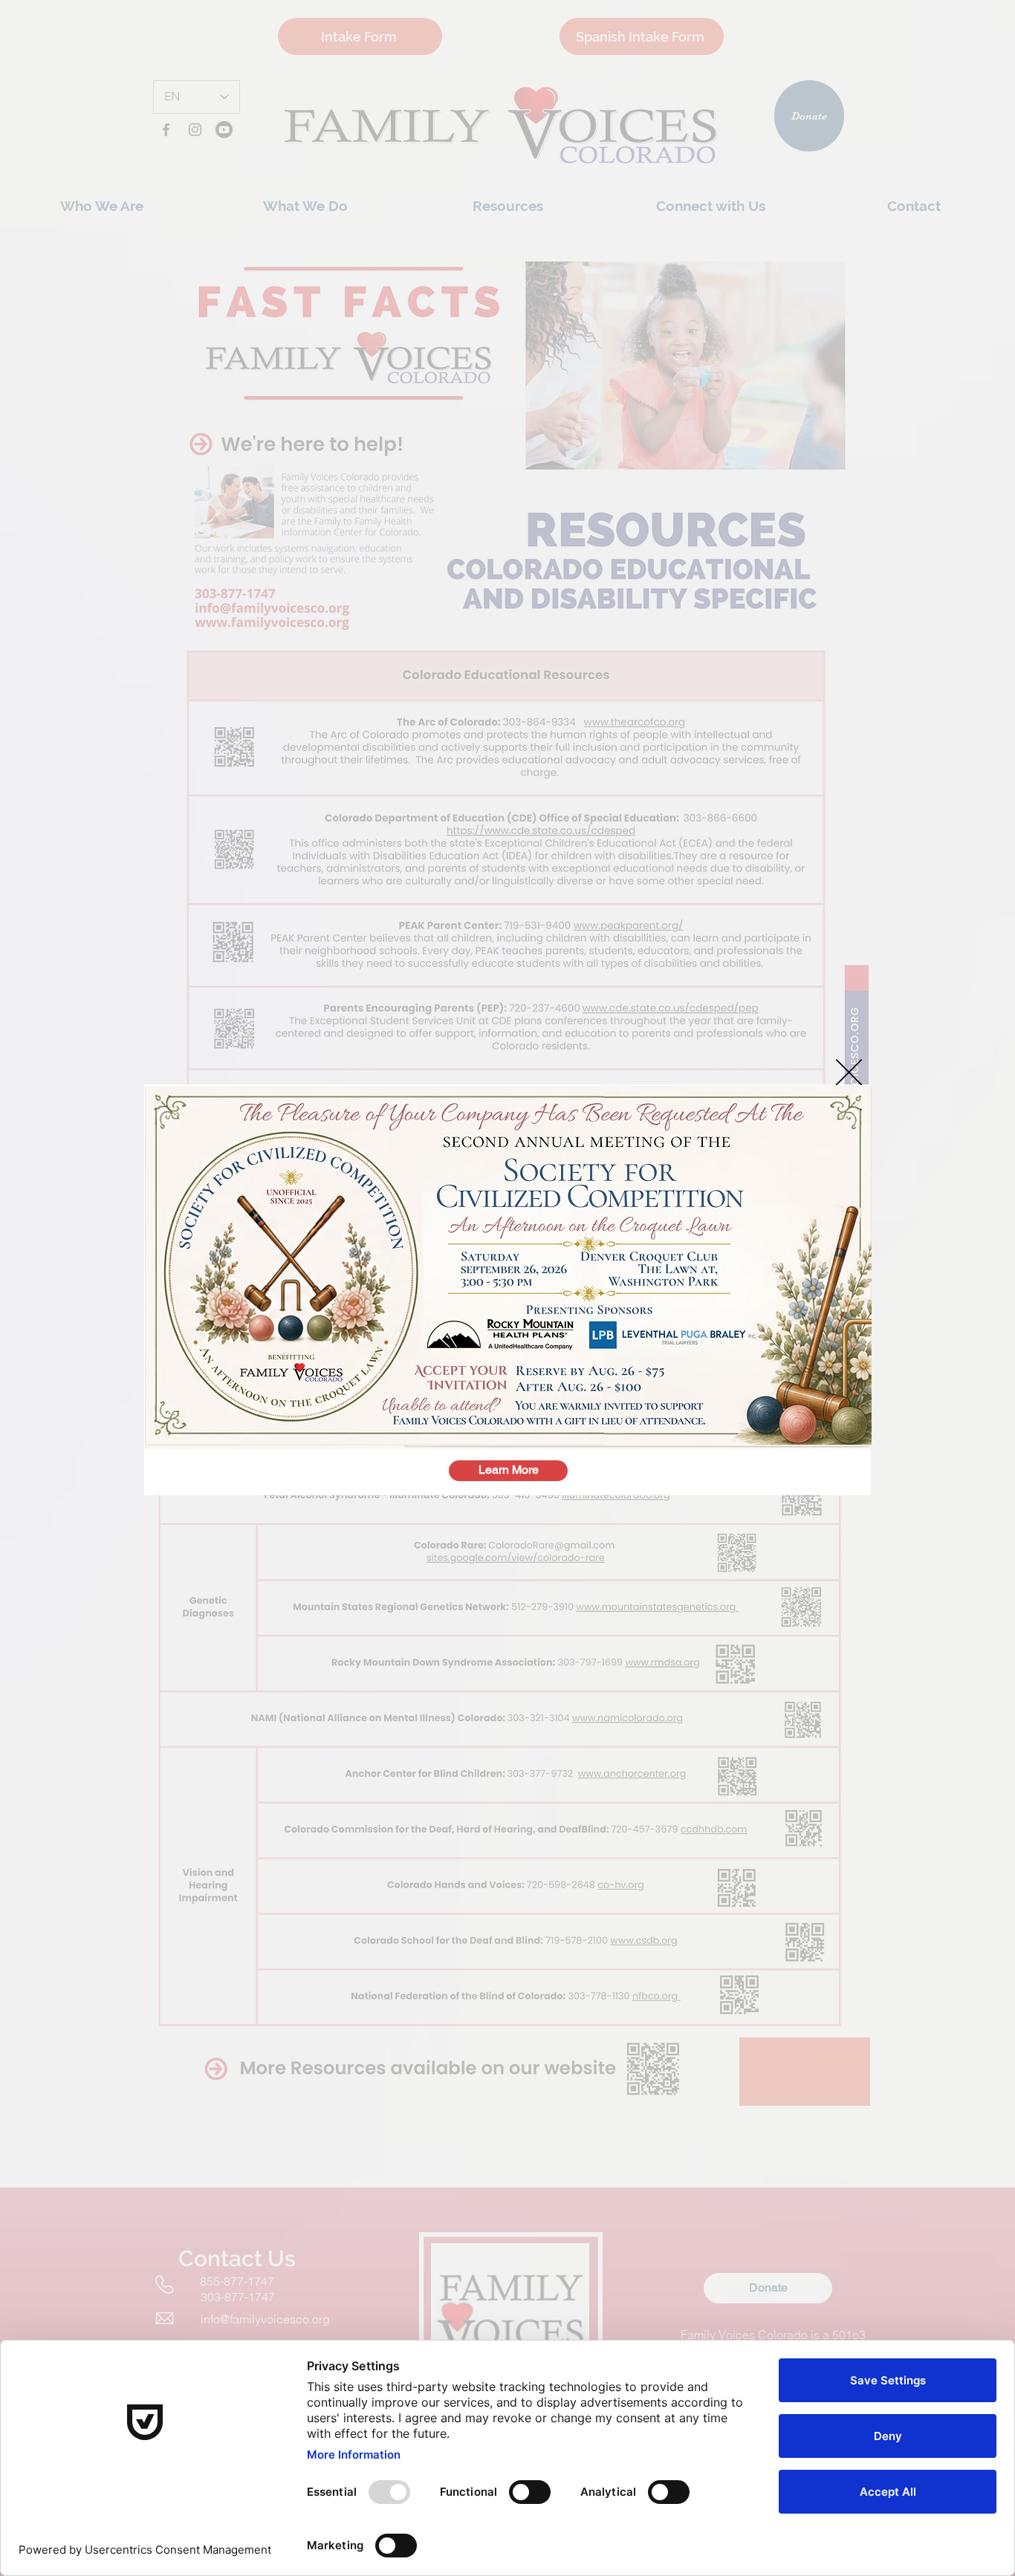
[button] (849, 1072)
